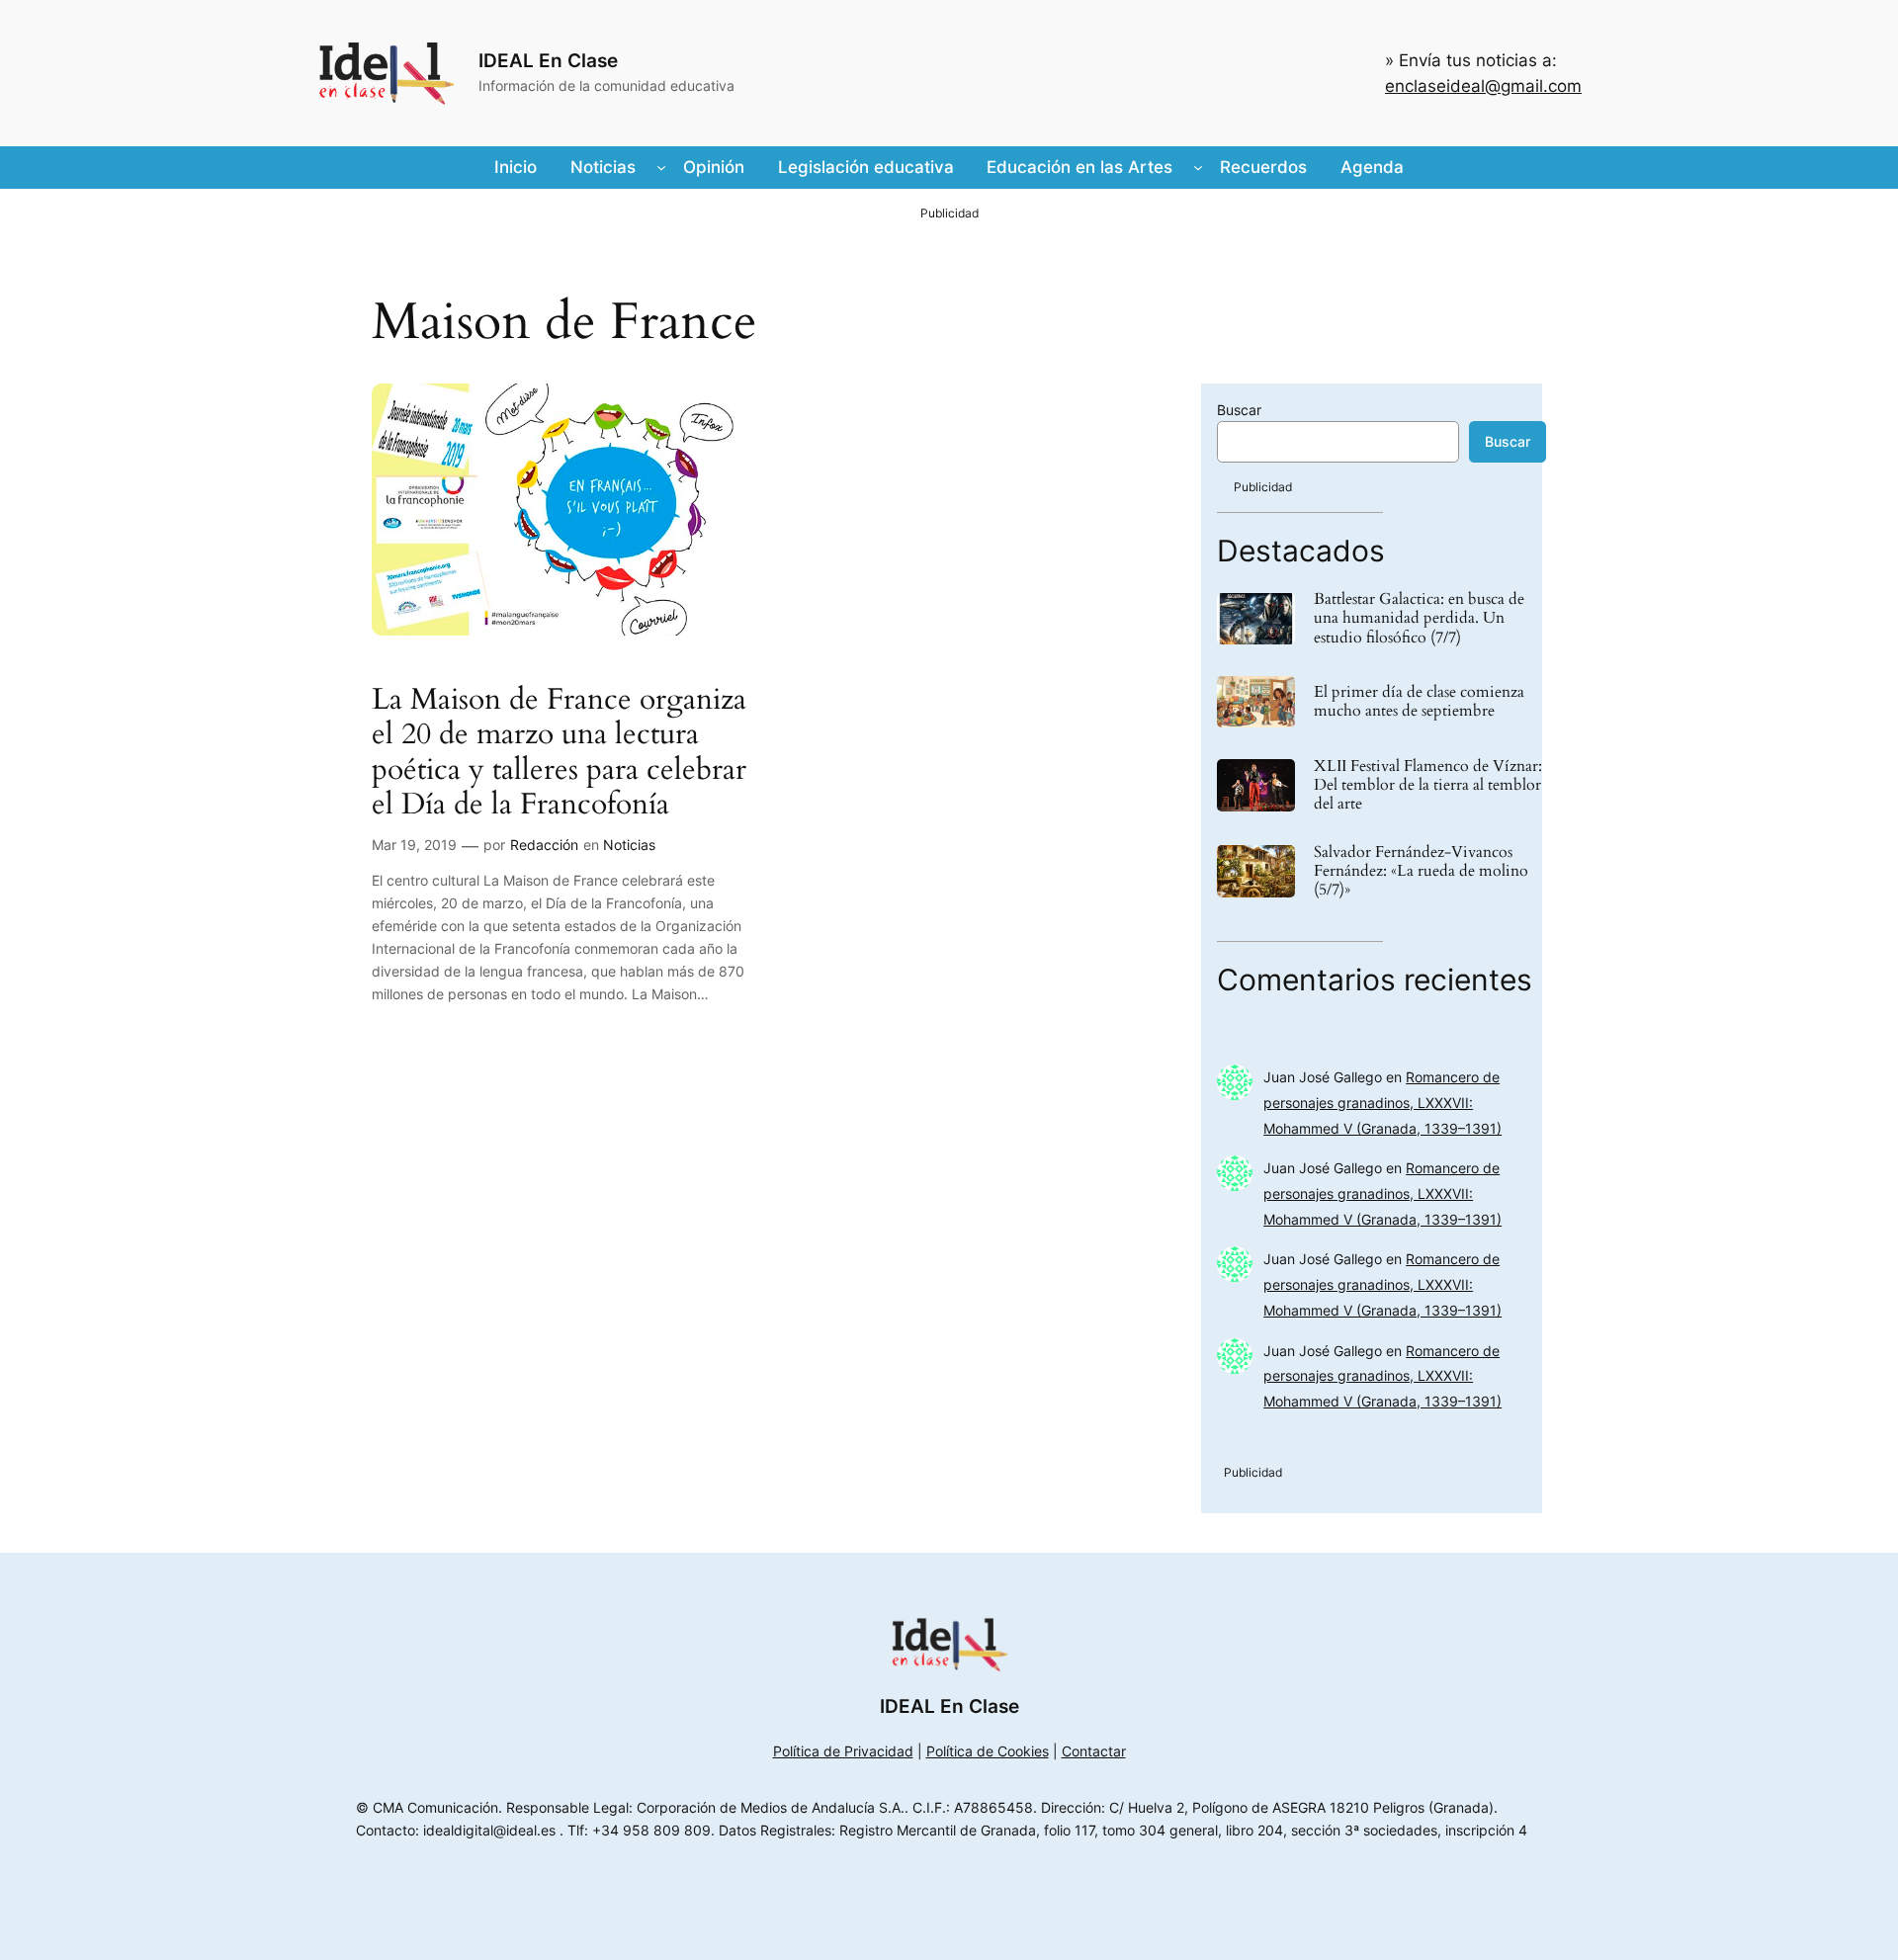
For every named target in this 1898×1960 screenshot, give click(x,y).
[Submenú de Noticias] (661, 167)
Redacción (544, 845)
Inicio (516, 167)
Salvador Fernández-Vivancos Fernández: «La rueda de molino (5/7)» (1421, 872)
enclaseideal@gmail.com (1483, 86)
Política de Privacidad (843, 1751)
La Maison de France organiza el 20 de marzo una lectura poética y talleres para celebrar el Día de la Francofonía (559, 753)
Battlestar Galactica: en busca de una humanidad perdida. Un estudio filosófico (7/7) (1419, 619)
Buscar (1239, 410)
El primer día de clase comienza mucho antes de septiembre (1419, 702)
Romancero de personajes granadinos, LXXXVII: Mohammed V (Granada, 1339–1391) (1382, 1103)
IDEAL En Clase (548, 60)
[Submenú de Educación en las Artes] (1198, 167)
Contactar (1094, 1751)
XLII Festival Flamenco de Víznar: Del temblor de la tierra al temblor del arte (1428, 786)
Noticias (629, 845)
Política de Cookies (988, 1751)
